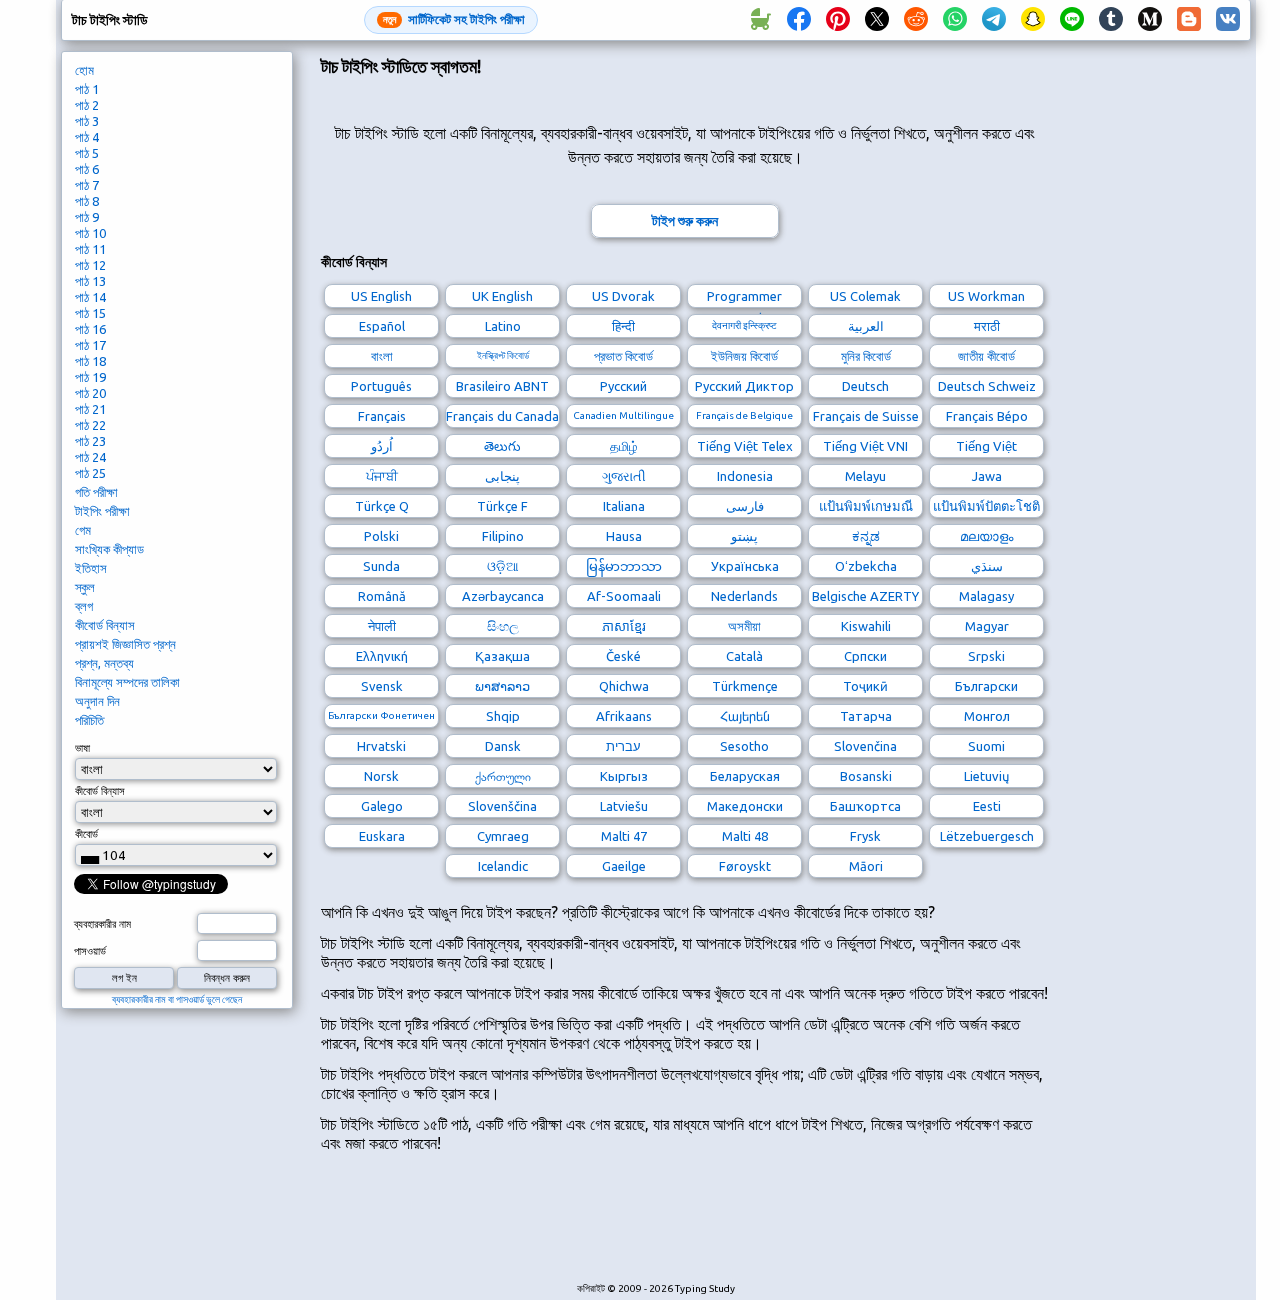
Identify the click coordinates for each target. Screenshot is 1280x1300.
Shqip (503, 716)
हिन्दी (623, 326)
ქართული (503, 776)
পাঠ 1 (87, 89)
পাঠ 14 (90, 297)
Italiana (624, 506)
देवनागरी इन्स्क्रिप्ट (744, 325)
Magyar (987, 626)
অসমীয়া (744, 626)
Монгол (987, 716)
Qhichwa (624, 686)
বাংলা (382, 356)
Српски (865, 656)
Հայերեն (745, 716)
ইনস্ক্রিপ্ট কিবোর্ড (503, 355)
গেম (83, 530)
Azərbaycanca (503, 596)
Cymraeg (503, 836)
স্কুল (85, 587)
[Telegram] (994, 20)
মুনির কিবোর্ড (866, 356)
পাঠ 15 (90, 313)
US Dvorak (623, 296)
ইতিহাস (91, 568)
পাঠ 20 (90, 393)
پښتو (744, 536)
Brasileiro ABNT (502, 386)
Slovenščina (502, 806)
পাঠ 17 (90, 345)
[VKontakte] (1228, 20)
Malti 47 (624, 836)
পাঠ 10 (90, 233)
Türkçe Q (382, 506)
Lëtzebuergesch (987, 836)
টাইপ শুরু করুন (685, 221)
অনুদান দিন (97, 701)
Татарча (866, 716)
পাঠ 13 (90, 281)
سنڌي (987, 566)
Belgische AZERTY (865, 596)
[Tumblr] (1111, 20)
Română (382, 596)
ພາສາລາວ (502, 686)
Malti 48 (745, 836)
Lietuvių (986, 776)
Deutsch (865, 386)
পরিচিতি (89, 720)
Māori (866, 866)
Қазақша (502, 656)
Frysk (865, 836)
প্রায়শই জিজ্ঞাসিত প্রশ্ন (125, 644)
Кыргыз (624, 776)
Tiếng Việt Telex (745, 446)
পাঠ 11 (90, 249)
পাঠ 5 (87, 153)
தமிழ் (624, 446)
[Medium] (1150, 20)
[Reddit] (916, 20)
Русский (623, 386)
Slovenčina (865, 746)
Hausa (624, 536)
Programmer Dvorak (744, 298)
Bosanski (866, 776)
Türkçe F (502, 506)
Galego (382, 806)
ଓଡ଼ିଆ (503, 566)
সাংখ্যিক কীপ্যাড (109, 549)
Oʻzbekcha (866, 566)
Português (381, 386)
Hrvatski (381, 746)
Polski (381, 536)
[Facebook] (799, 20)
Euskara (382, 836)
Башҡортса (865, 806)
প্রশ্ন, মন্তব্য (104, 663)
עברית (623, 746)
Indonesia (745, 476)
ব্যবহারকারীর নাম (102, 924)
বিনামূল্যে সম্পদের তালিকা (127, 682)
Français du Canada (502, 416)
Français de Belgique (744, 415)
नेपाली (382, 626)
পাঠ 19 (90, 377)
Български (986, 686)
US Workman (986, 296)
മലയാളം (986, 536)
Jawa (987, 476)
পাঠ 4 (87, 137)
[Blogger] (1189, 20)
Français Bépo (987, 416)
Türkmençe (745, 686)
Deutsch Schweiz (987, 386)
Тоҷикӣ (865, 686)
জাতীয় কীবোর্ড (986, 356)
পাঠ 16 (90, 329)
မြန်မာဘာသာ (624, 566)
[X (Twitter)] (877, 20)
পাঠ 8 (87, 201)
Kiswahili (866, 626)
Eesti (987, 806)
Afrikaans (624, 716)
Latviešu (624, 806)
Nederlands (744, 596)
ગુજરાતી (624, 476)
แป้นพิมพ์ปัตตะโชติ (986, 506)
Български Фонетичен (381, 715)
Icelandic (503, 866)
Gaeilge (624, 866)
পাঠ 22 (90, 425)
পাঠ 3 (87, 121)
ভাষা (82, 748)
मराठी (987, 326)
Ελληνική (382, 656)
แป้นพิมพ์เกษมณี (866, 506)
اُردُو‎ (382, 446)
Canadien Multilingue (623, 415)
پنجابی (502, 476)
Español (382, 326)
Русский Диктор (744, 386)
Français (382, 416)
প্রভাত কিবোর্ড (623, 356)
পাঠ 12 (90, 265)
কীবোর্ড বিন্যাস (105, 625)
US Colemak (865, 296)
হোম (84, 70)
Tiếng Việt (986, 446)
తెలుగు (502, 446)
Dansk (503, 746)
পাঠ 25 (90, 473)
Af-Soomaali (624, 596)
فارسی (745, 506)
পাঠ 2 (87, 105)
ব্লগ (84, 606)
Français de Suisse (866, 416)
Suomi (986, 746)
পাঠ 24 (90, 457)
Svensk (382, 686)
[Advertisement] (685, 1228)
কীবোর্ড (86, 834)
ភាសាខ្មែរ (624, 626)
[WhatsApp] (955, 20)
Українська (745, 566)
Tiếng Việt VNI (865, 446)
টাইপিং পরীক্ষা (102, 511)
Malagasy (986, 596)
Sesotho (744, 746)
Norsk (381, 776)
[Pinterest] (838, 20)
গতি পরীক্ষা (96, 492)
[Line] (1072, 20)
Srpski (986, 656)
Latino (503, 326)
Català (744, 656)
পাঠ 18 (90, 361)
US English (381, 296)
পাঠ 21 (90, 409)
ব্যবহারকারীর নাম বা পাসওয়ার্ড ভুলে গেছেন (177, 999)
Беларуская (745, 776)
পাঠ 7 (87, 185)
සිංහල (503, 626)
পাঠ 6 (87, 169)
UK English (502, 296)
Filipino (503, 536)
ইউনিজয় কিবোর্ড (744, 356)
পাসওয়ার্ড (90, 951)
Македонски (745, 806)
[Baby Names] (760, 20)
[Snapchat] (1033, 20)
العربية (866, 326)
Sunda (381, 566)
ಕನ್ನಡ (866, 536)
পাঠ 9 (87, 217)
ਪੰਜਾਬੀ (382, 476)
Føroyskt (745, 866)
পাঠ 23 (90, 441)
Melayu (865, 476)
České (623, 656)
